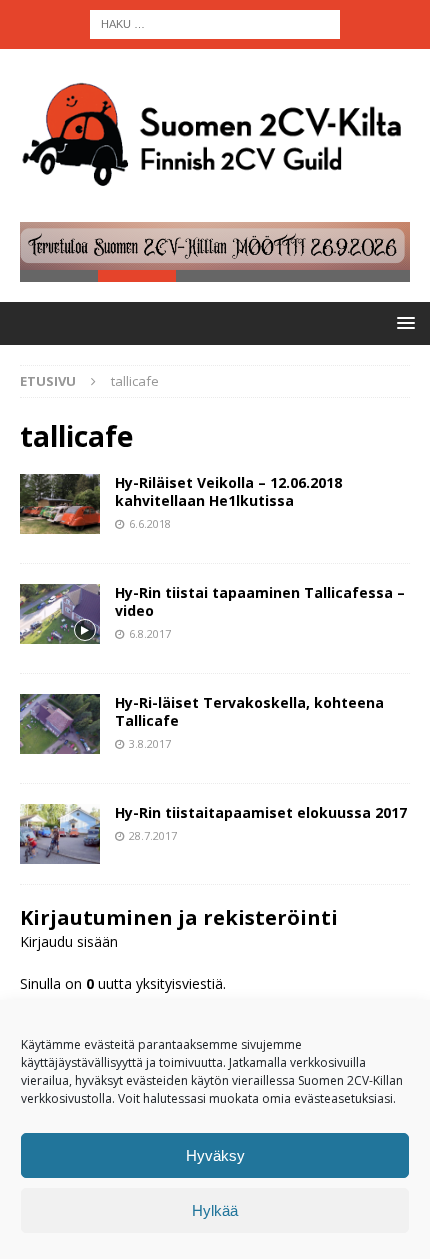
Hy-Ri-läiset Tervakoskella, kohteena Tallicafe (249, 711)
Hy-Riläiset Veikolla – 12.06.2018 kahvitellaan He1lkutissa (228, 491)
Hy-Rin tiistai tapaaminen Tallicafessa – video (260, 601)
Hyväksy (215, 1155)
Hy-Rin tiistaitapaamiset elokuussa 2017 (261, 812)
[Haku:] (215, 22)
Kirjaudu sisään (69, 941)
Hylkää (215, 1210)
